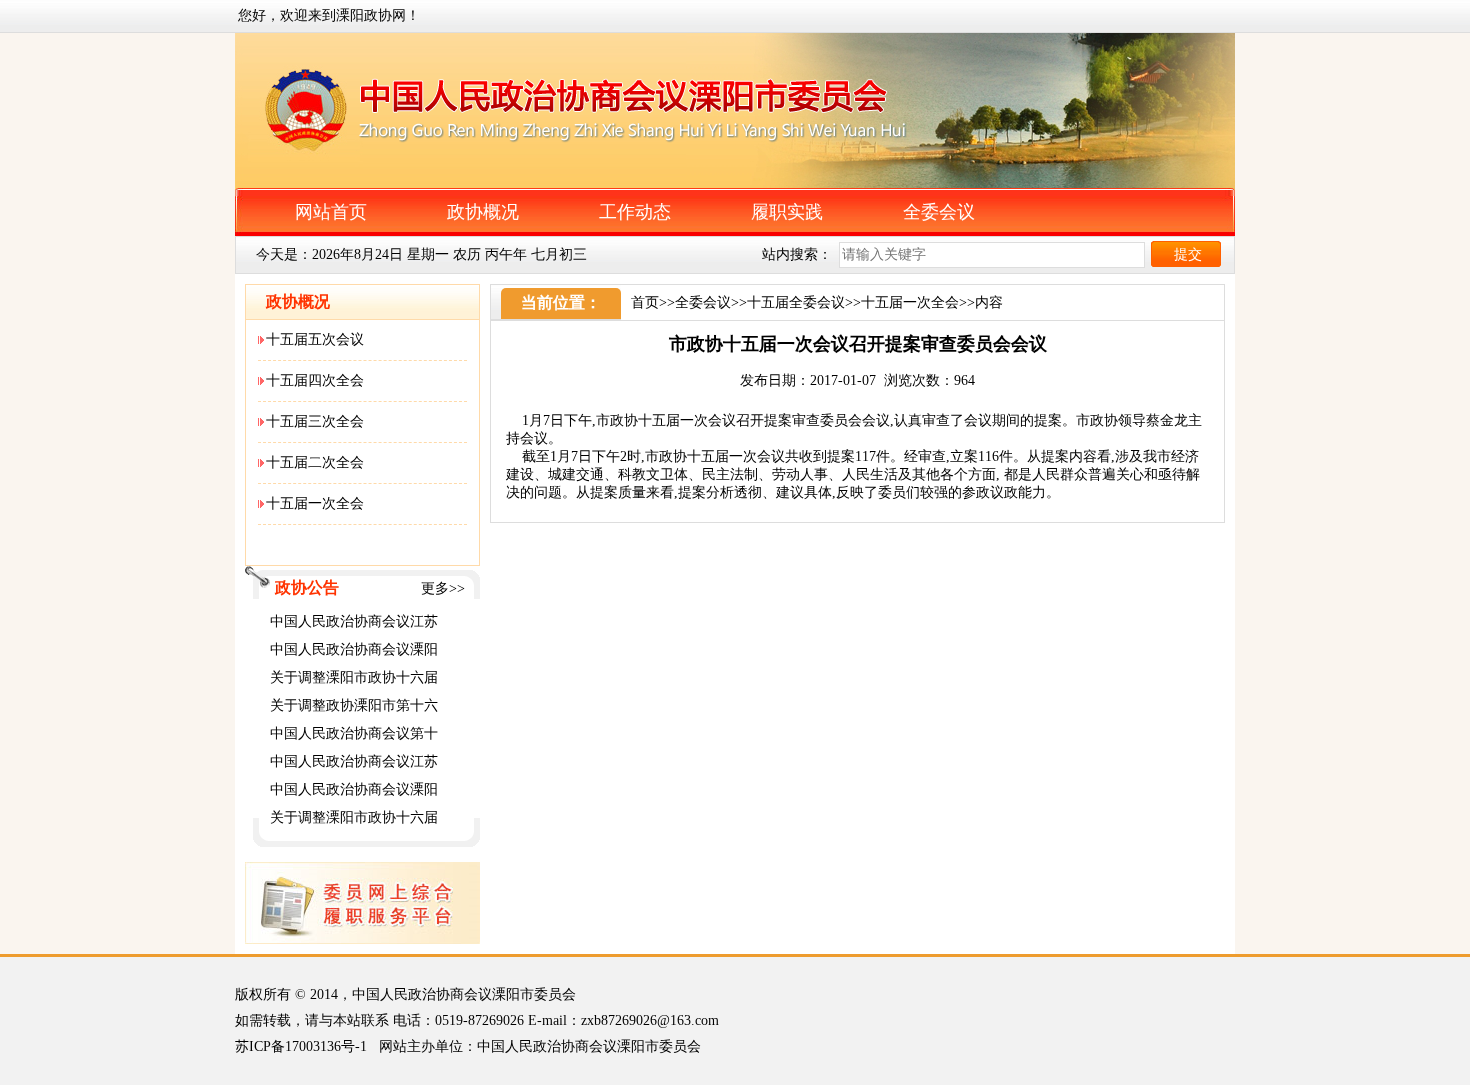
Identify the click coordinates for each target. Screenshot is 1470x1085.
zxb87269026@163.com (650, 1020)
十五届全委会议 (796, 302)
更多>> (443, 588)
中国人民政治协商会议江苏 (354, 621)
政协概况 (483, 212)
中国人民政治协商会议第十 (354, 733)
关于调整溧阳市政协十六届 (354, 677)
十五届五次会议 (315, 339)
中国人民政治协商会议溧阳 (354, 649)
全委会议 (939, 212)
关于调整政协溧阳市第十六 (354, 705)
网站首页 (331, 212)
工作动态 (635, 212)
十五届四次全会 (315, 380)
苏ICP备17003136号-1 (301, 1046)
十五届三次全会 (315, 421)
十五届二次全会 (315, 462)
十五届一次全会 (315, 503)
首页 (645, 302)
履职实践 (787, 212)
